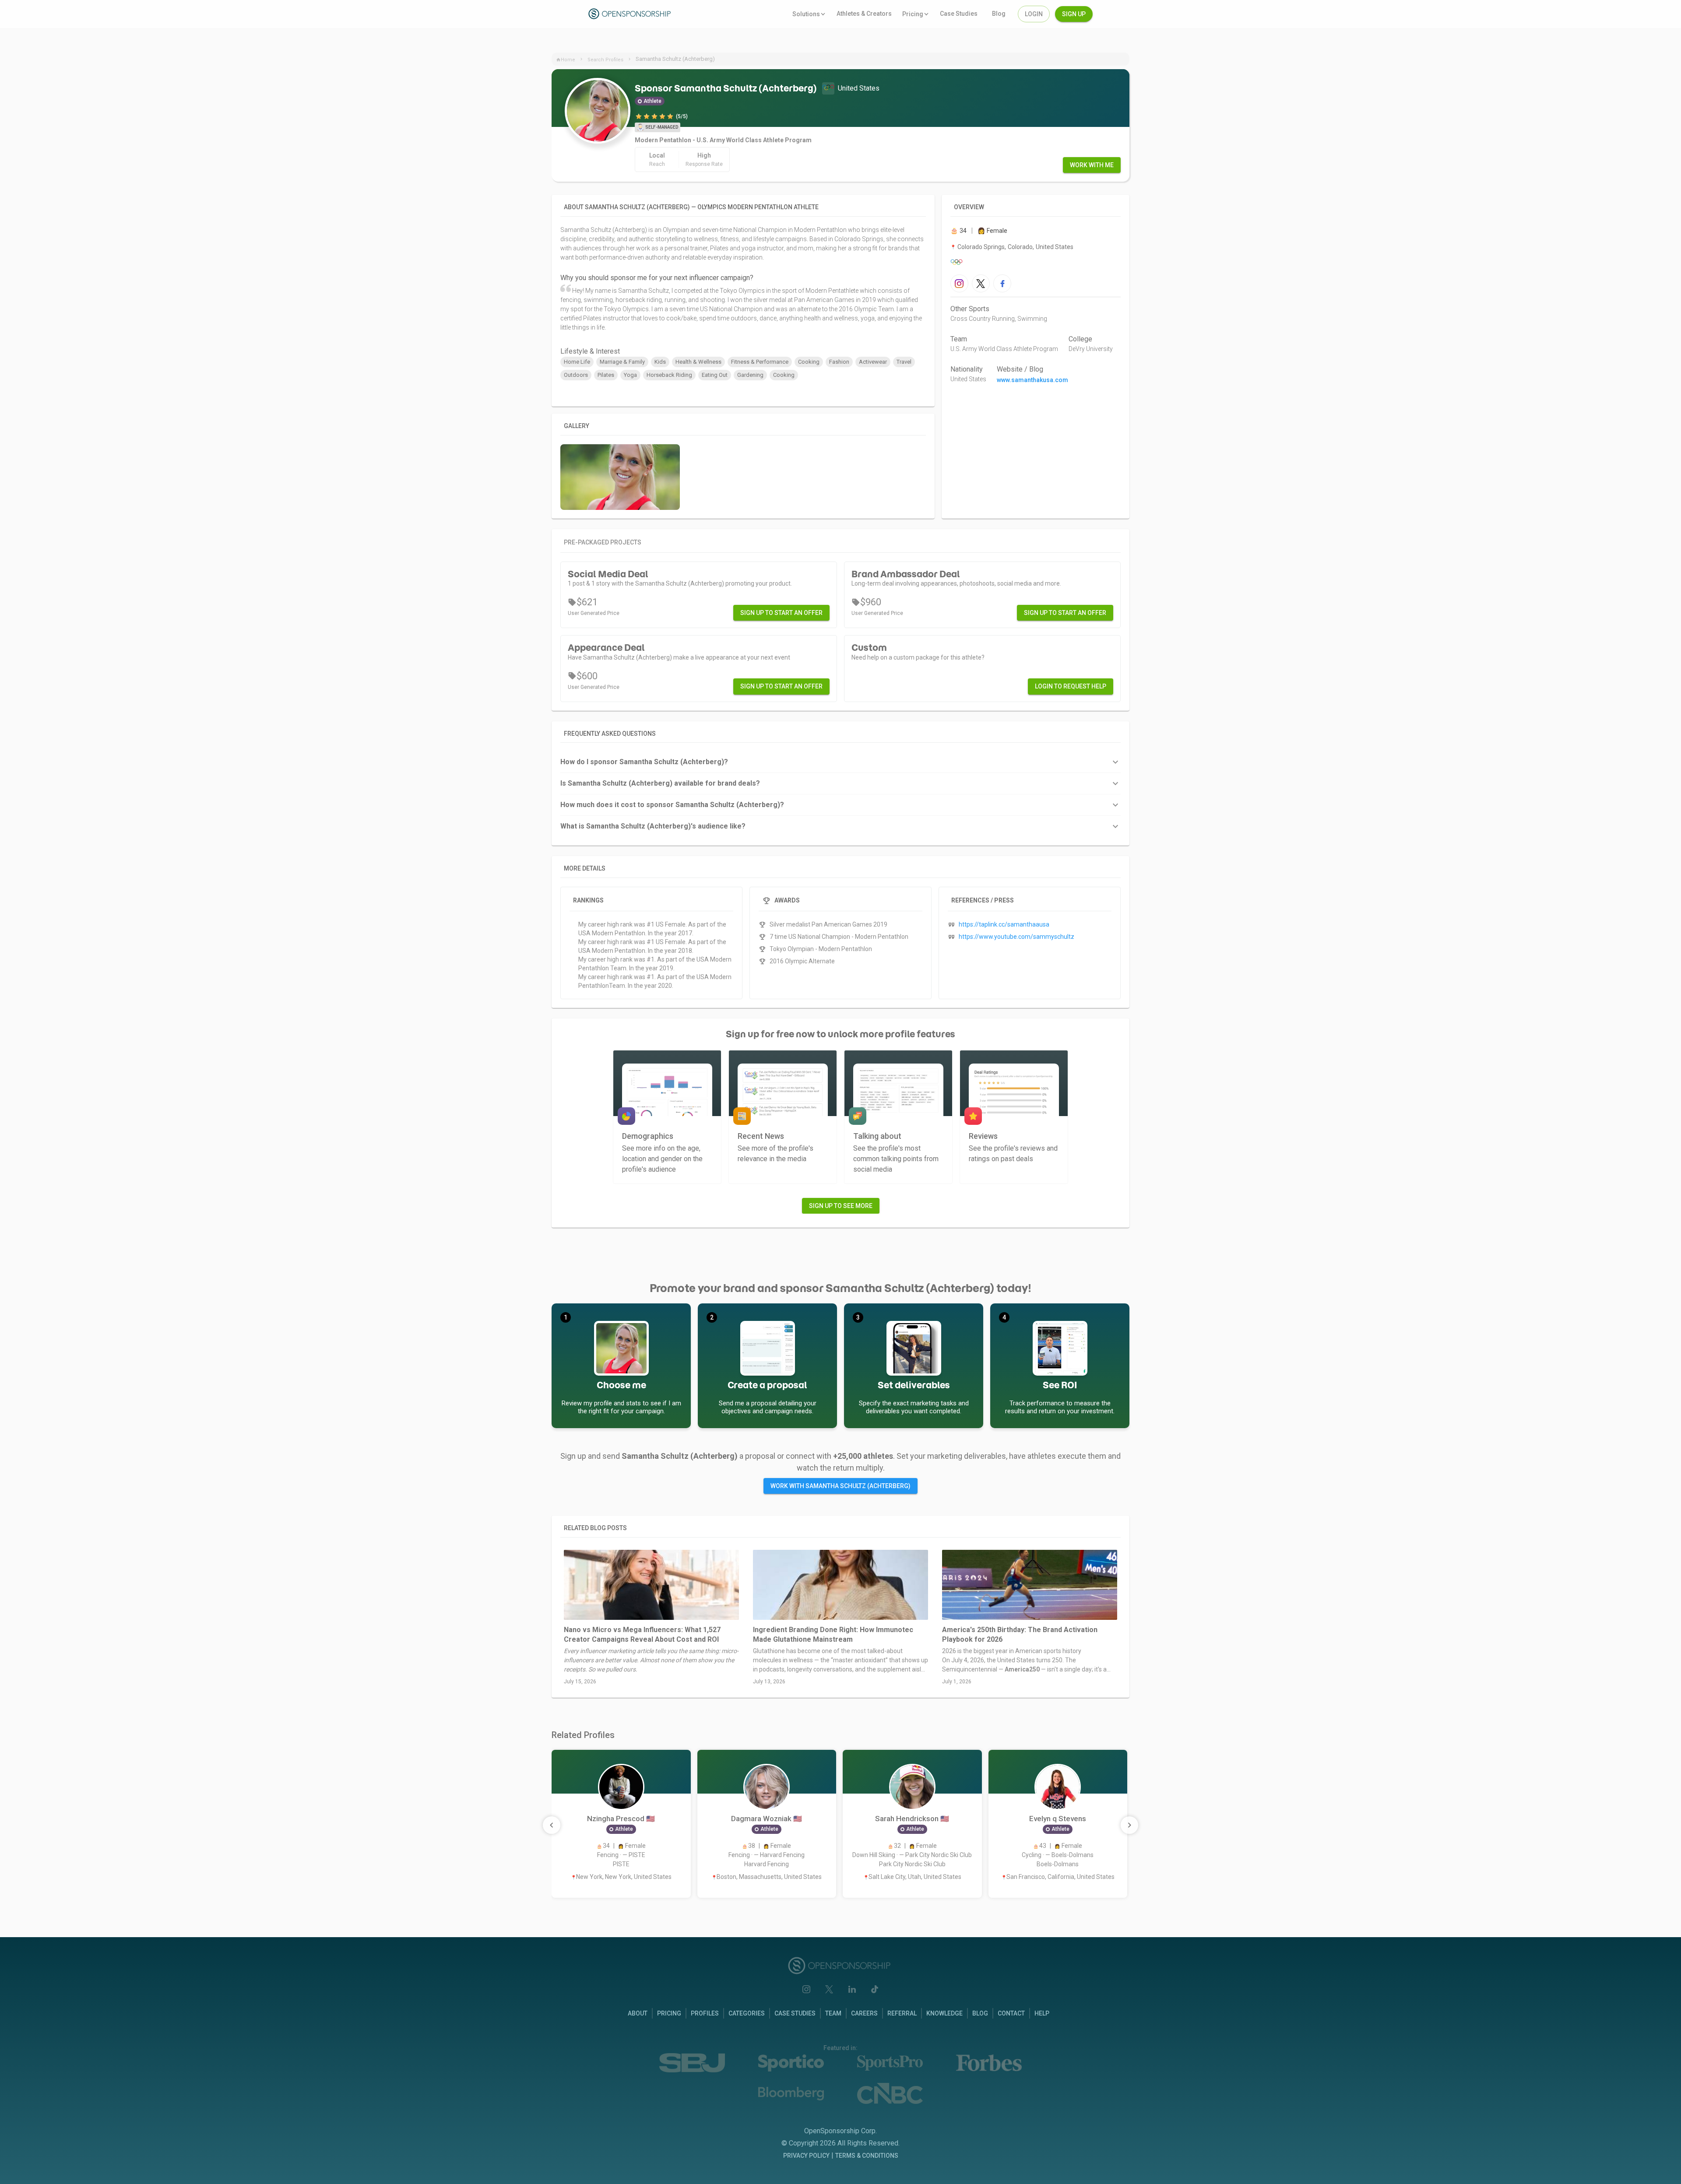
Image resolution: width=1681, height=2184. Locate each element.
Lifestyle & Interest (590, 351)
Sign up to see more (841, 1206)
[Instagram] (806, 1989)
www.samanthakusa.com (1032, 380)
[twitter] (981, 283)
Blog (980, 2013)
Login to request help (1071, 686)
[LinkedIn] (852, 1989)
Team (959, 339)
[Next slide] (1129, 1825)
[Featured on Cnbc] (890, 2093)
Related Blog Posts (595, 1528)
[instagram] (959, 283)
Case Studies (795, 2013)
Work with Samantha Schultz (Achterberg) (840, 1486)
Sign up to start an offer (781, 613)
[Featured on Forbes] (989, 2063)
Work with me (1092, 165)
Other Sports (970, 309)
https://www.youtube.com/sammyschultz (1016, 937)
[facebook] (1002, 283)
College (1080, 339)
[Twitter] (829, 1989)
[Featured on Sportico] (791, 2063)
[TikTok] (875, 1989)
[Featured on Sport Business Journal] (692, 2063)
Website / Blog (1020, 369)
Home (568, 60)
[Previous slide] (552, 1825)
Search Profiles (605, 60)
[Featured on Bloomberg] (791, 2094)
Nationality (967, 369)
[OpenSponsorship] (631, 14)
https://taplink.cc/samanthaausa (1004, 924)
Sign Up (1074, 14)
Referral (902, 2013)
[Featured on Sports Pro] (890, 2063)
